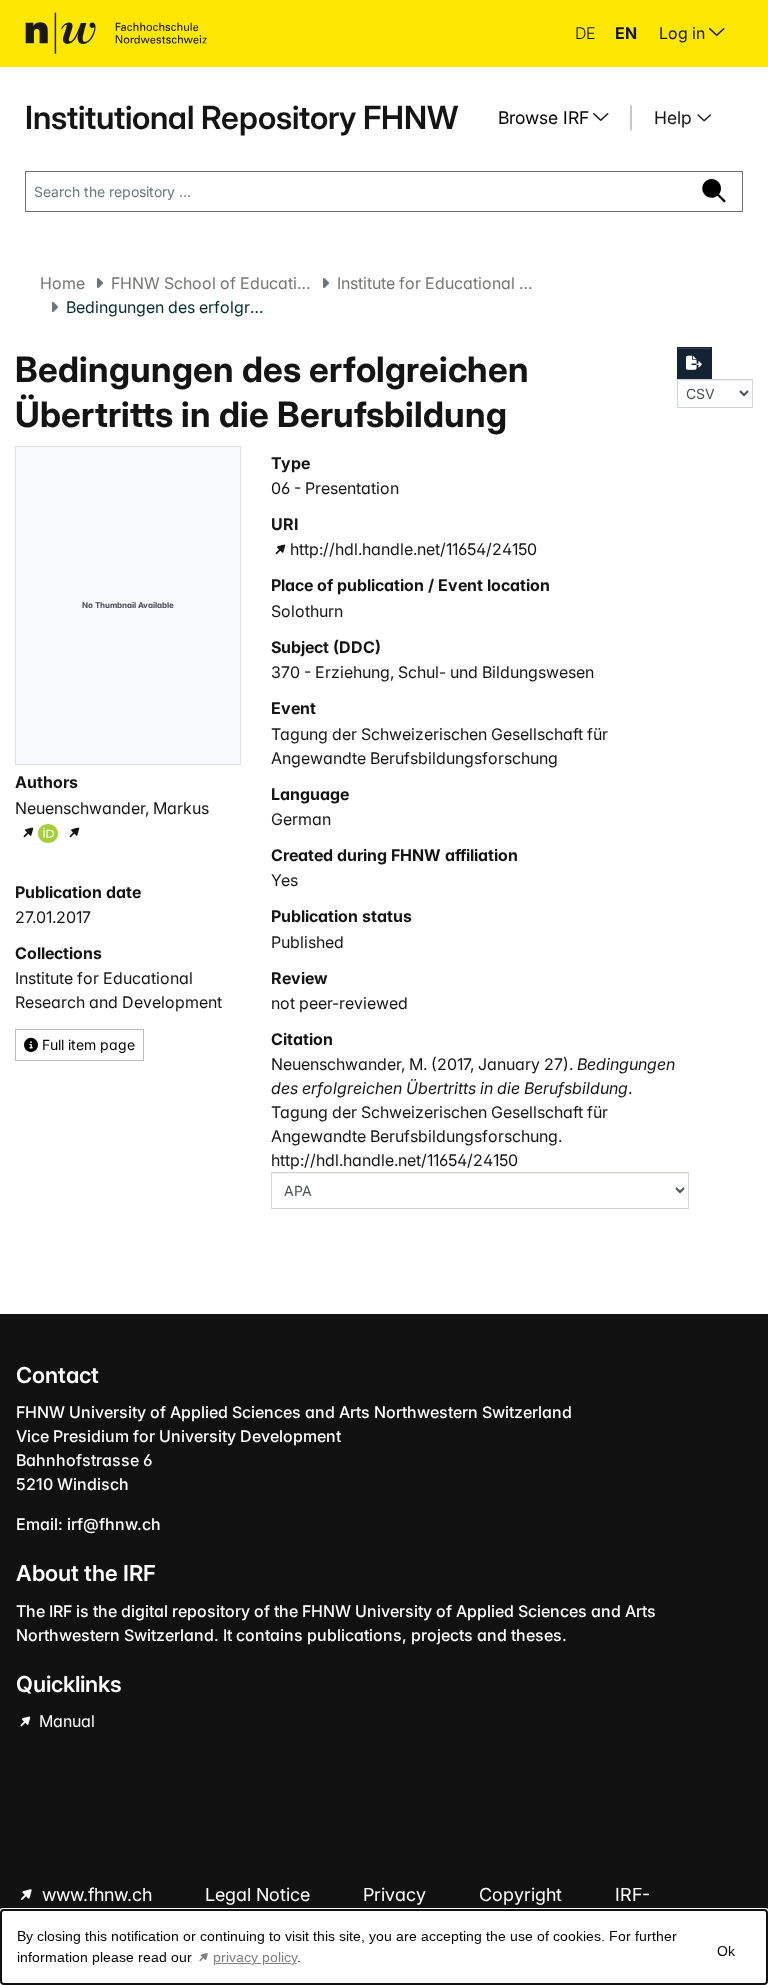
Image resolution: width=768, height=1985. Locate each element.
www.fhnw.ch (97, 1894)
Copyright (523, 1894)
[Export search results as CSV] (695, 363)
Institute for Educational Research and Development (437, 283)
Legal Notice (260, 1894)
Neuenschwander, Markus (112, 808)
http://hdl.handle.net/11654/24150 (413, 549)
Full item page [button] (86, 1044)
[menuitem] (561, 118)
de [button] (587, 33)
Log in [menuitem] (684, 33)
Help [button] (675, 117)
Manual (65, 1721)
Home (62, 283)
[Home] (116, 33)
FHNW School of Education (211, 283)
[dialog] (384, 1947)
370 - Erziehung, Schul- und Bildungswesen (432, 672)
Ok (726, 1951)
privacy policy (255, 1957)
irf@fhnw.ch (114, 1524)
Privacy (397, 1894)
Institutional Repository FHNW (241, 117)
